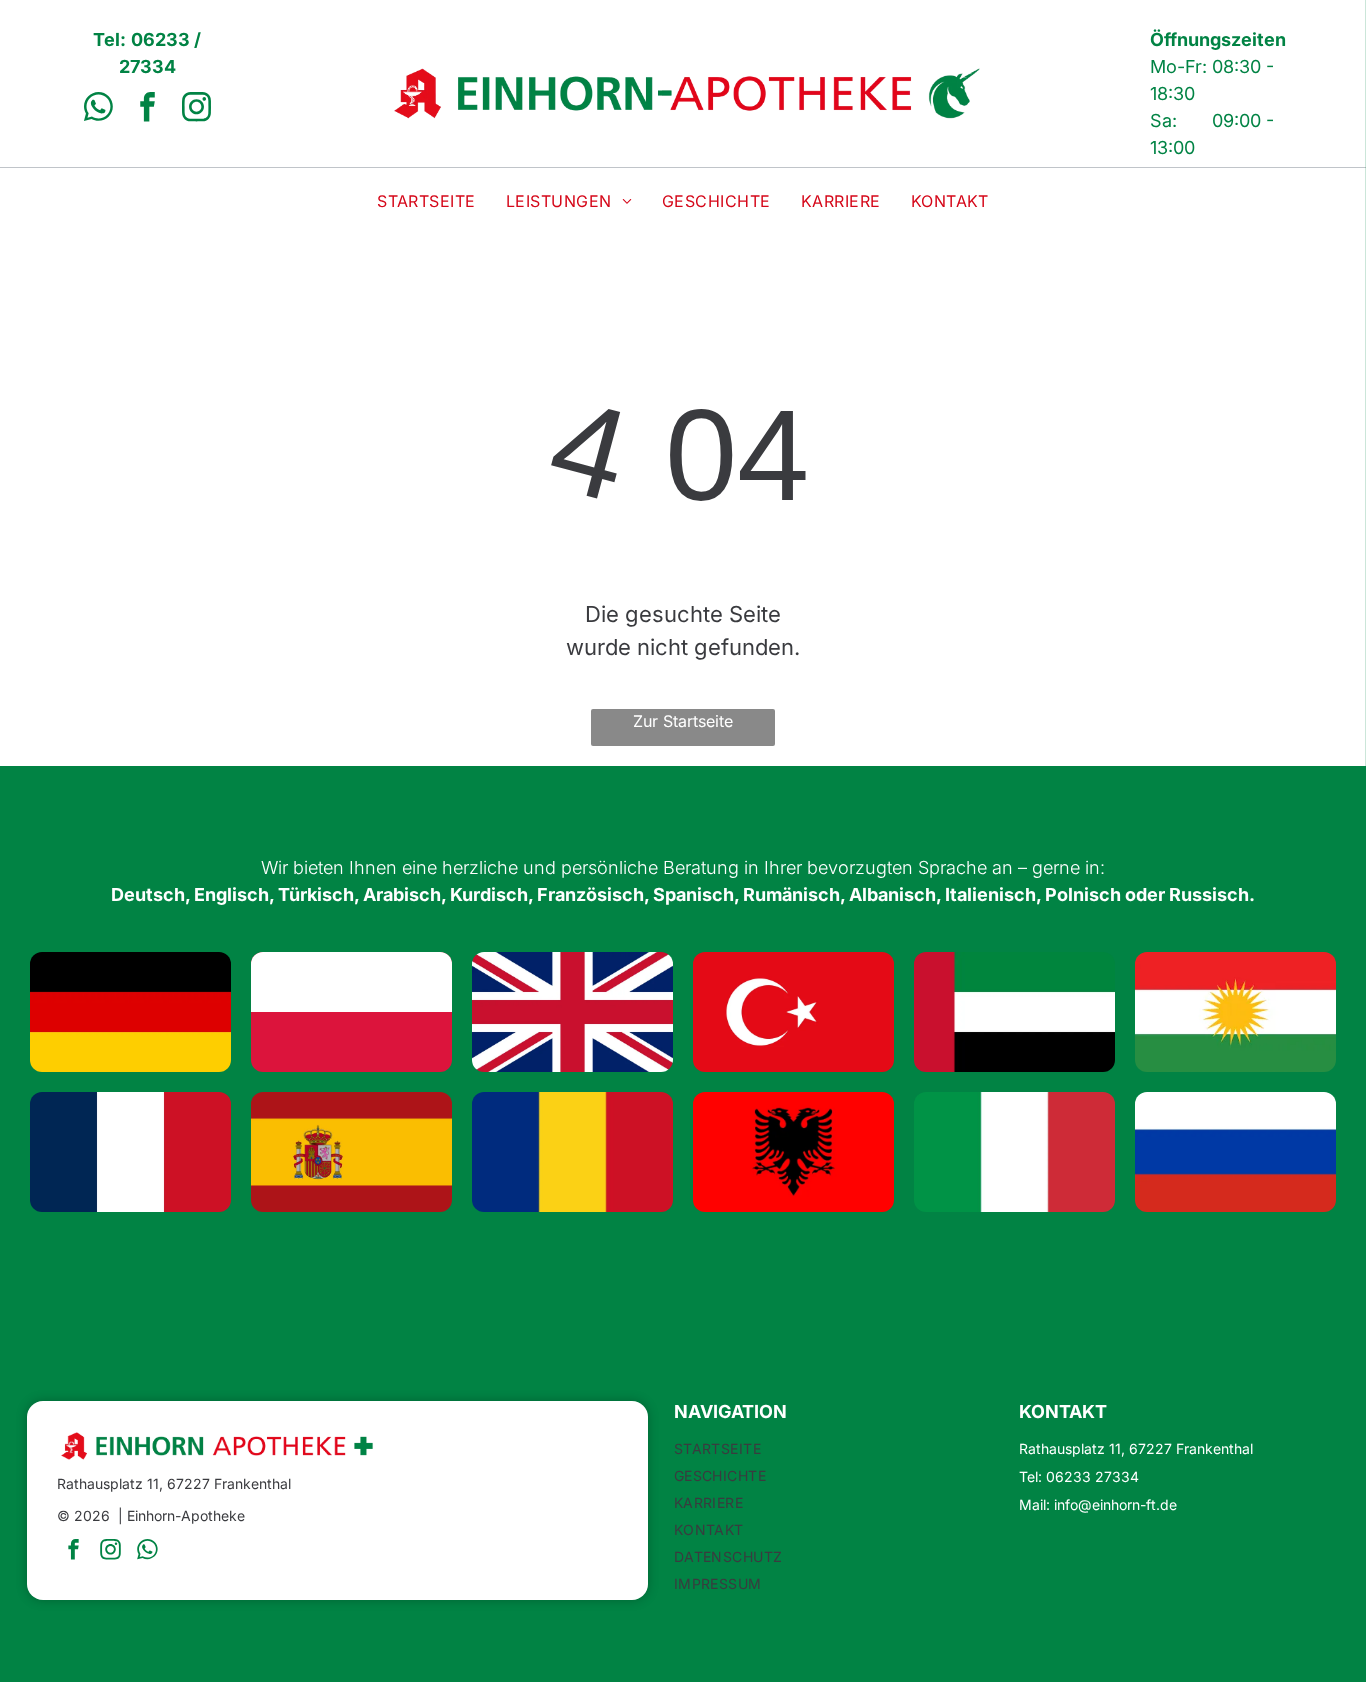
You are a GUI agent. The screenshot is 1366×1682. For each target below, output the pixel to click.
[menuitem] (426, 201)
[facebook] (147, 109)
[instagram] (196, 109)
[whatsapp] (98, 109)
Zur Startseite (683, 721)
